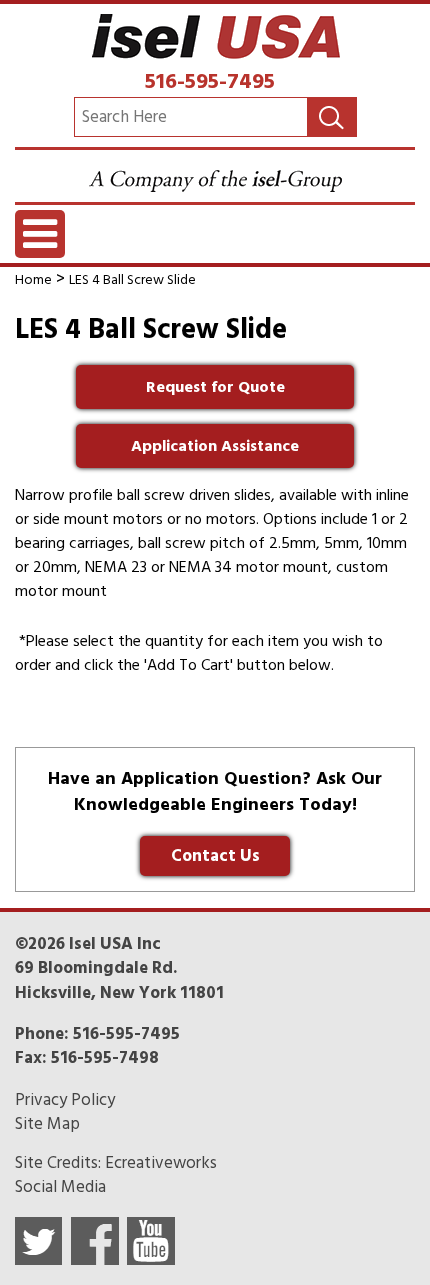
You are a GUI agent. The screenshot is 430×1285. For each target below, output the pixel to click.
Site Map (47, 1124)
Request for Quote (215, 387)
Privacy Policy (65, 1100)
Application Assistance (215, 446)
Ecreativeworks (161, 1163)
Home (33, 279)
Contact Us (215, 856)
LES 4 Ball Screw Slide (132, 279)
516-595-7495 (210, 81)
